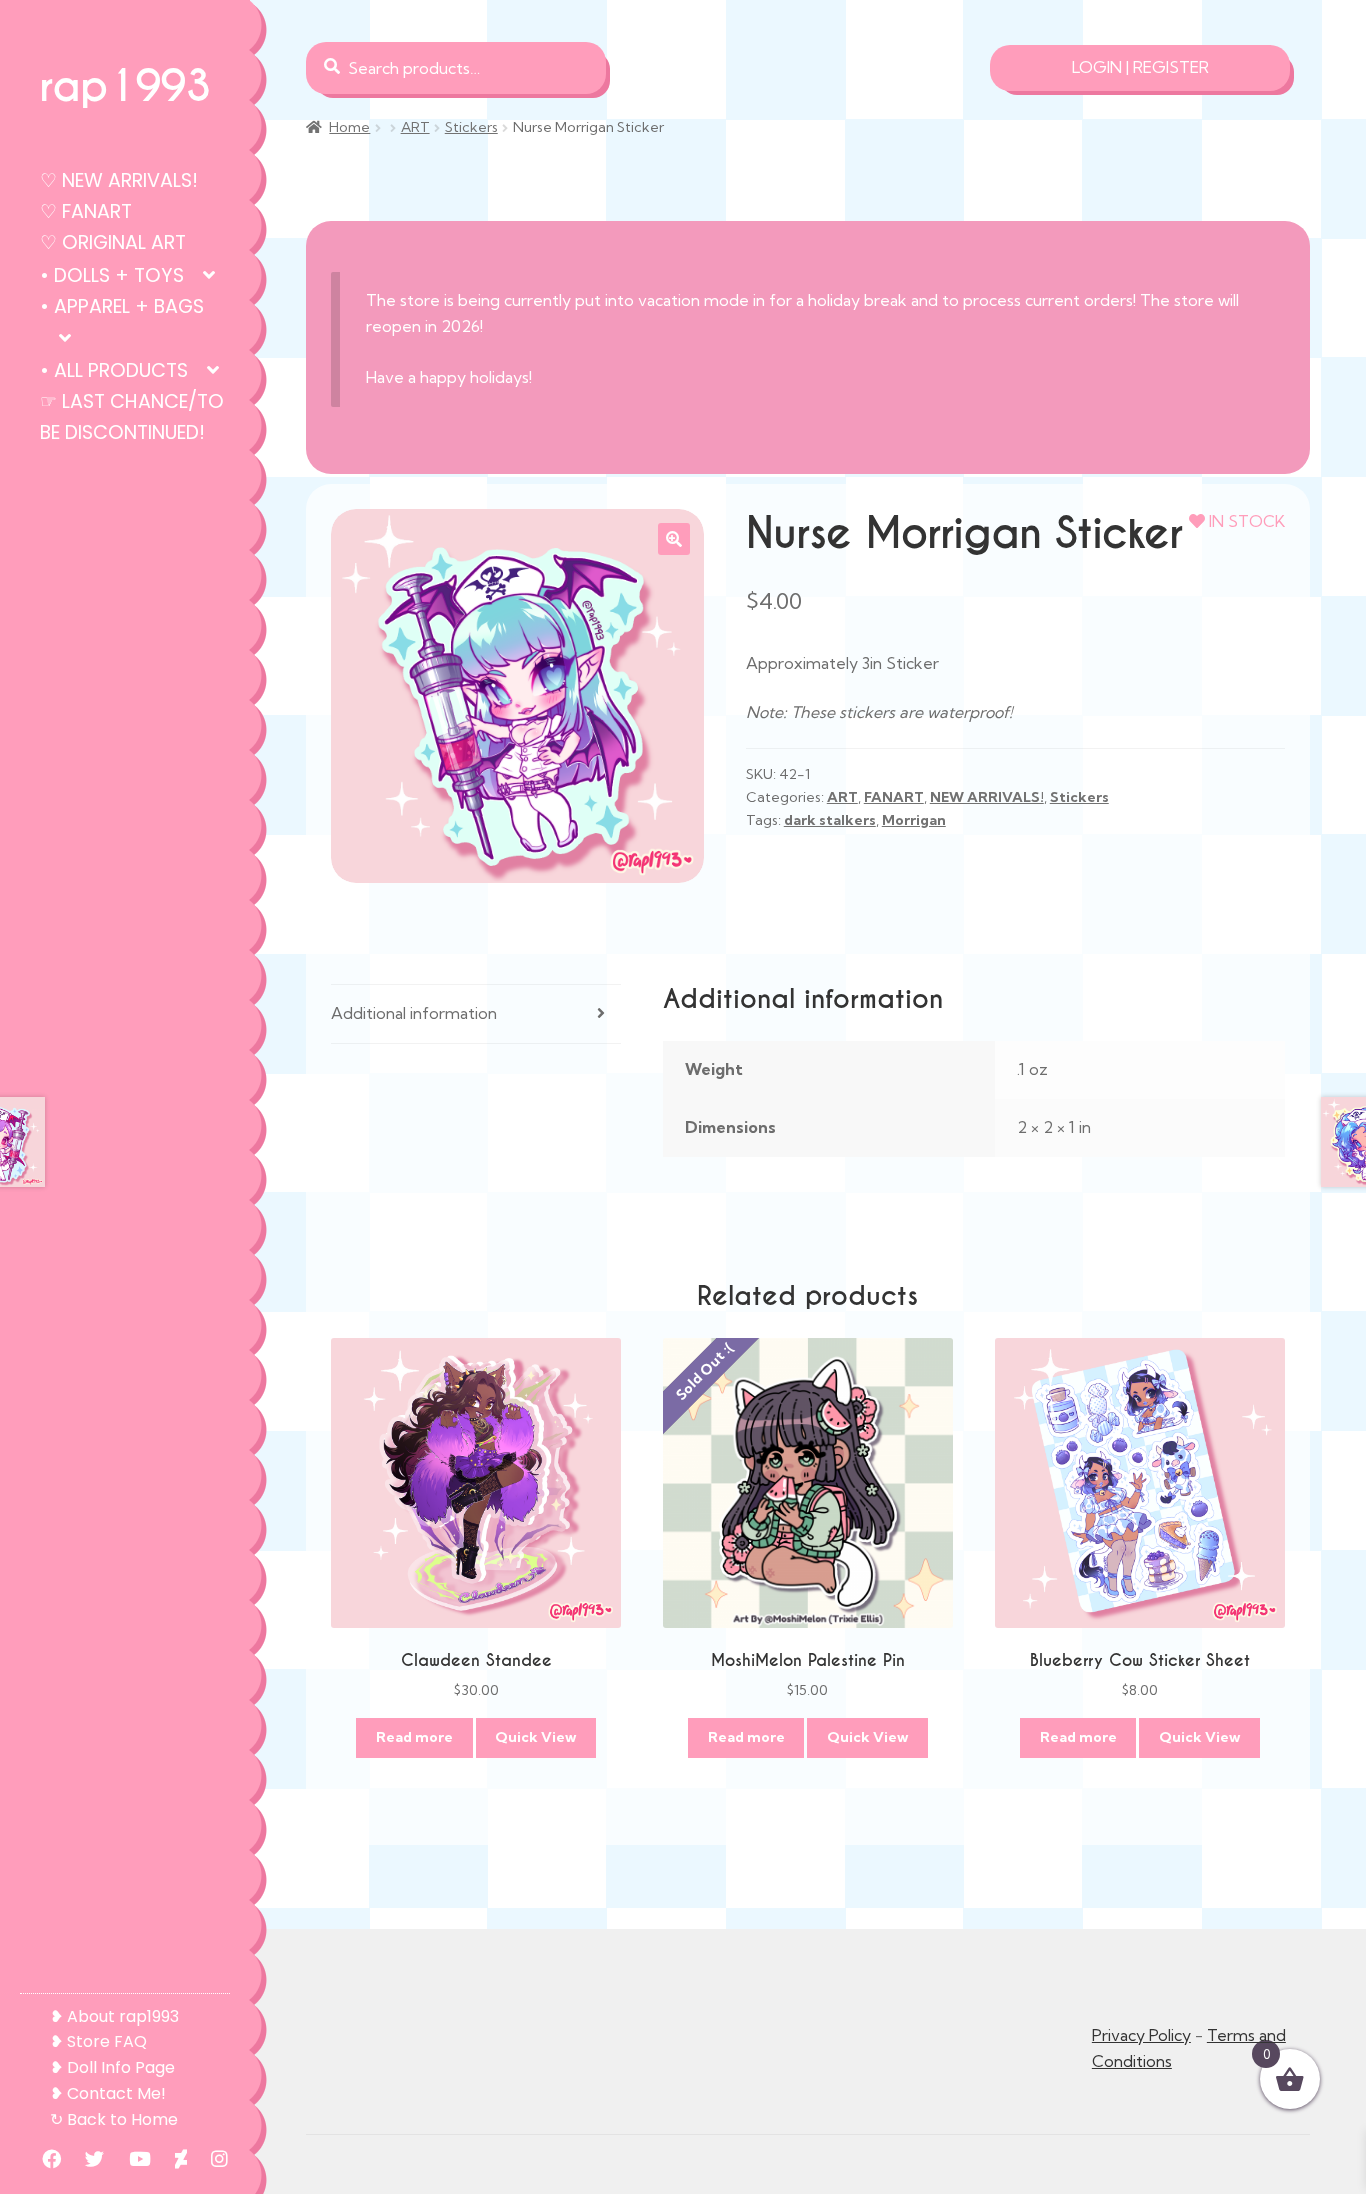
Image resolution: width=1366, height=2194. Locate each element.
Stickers (471, 127)
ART (415, 127)
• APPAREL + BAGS (122, 306)
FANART (894, 797)
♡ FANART (86, 211)
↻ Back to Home (114, 2119)
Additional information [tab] (414, 1013)
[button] (674, 539)
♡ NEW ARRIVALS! (119, 180)
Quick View (535, 1737)
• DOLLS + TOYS (112, 275)
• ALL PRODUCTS (114, 370)
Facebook (41, 2158)
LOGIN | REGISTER (1140, 67)
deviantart (171, 2158)
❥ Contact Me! (108, 2093)
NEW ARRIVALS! (987, 797)
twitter (84, 2158)
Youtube (130, 2158)
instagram (209, 2158)
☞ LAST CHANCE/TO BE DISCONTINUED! (132, 417)
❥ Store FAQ (98, 2041)
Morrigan (914, 820)
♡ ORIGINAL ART (113, 242)
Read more (414, 1737)
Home (349, 127)
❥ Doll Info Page (112, 2067)
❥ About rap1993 (114, 2016)
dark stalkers (830, 820)
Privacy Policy (1141, 2035)
